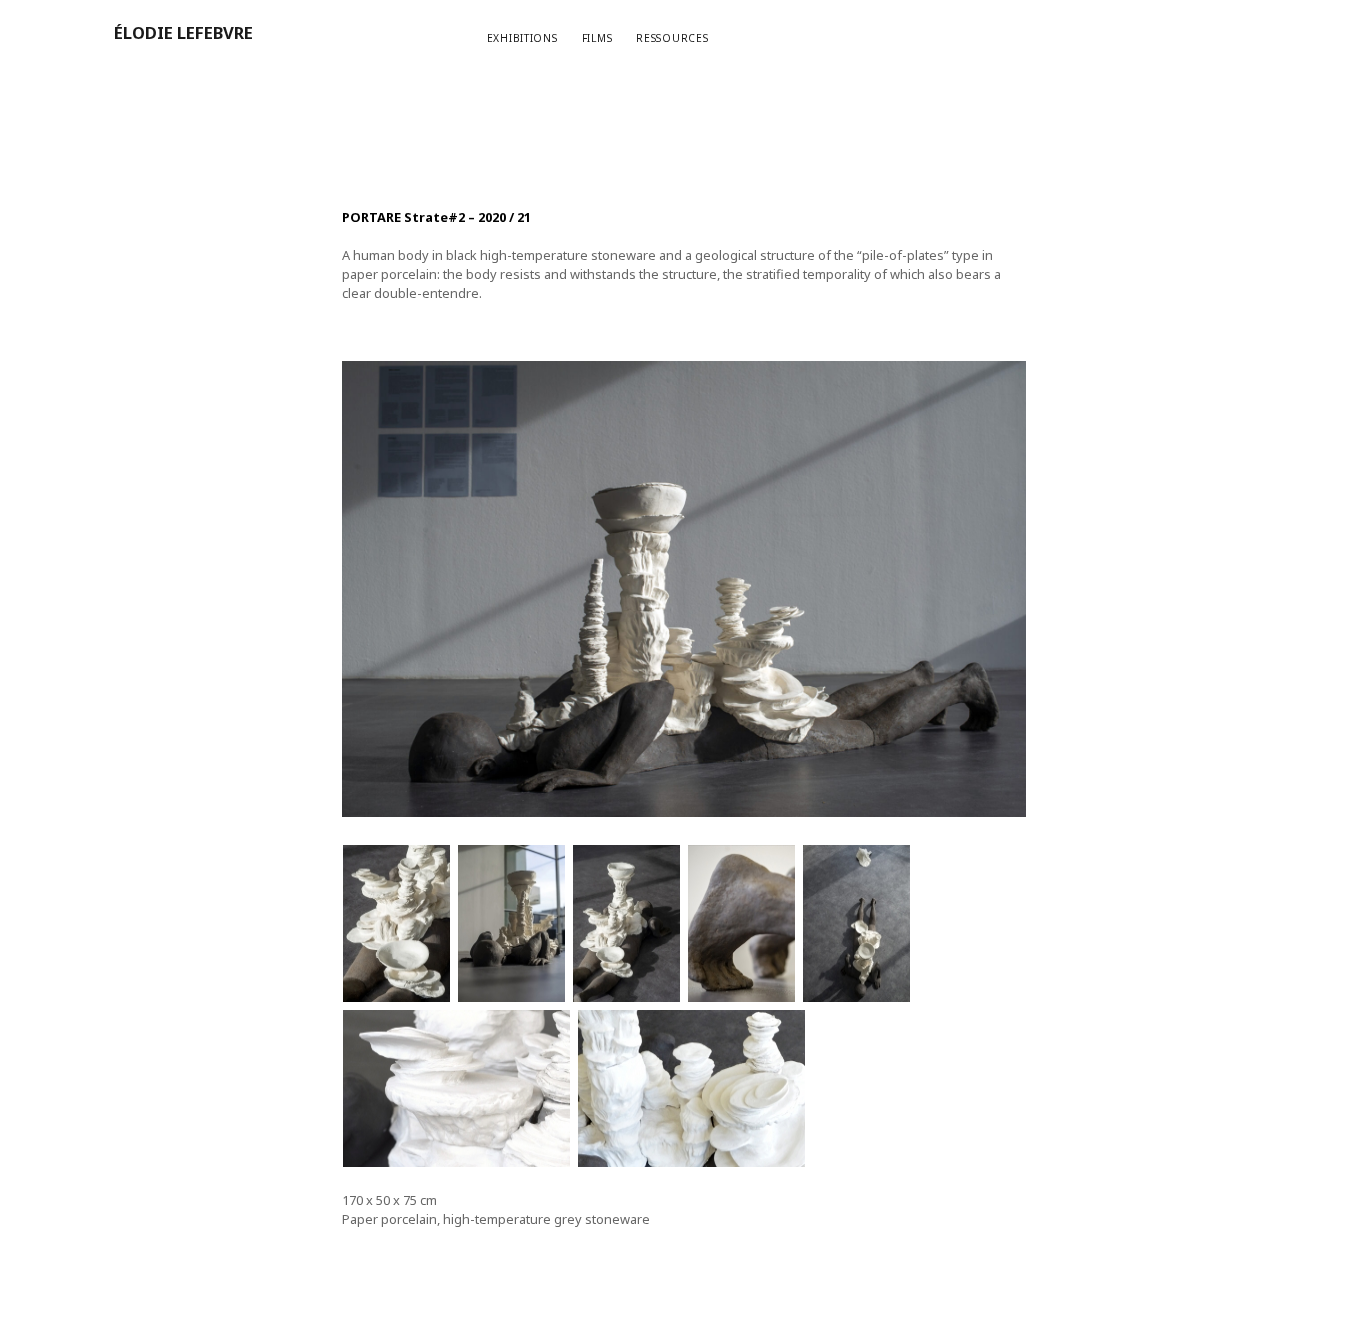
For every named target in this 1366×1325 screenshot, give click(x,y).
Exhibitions (522, 38)
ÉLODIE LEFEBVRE (183, 32)
